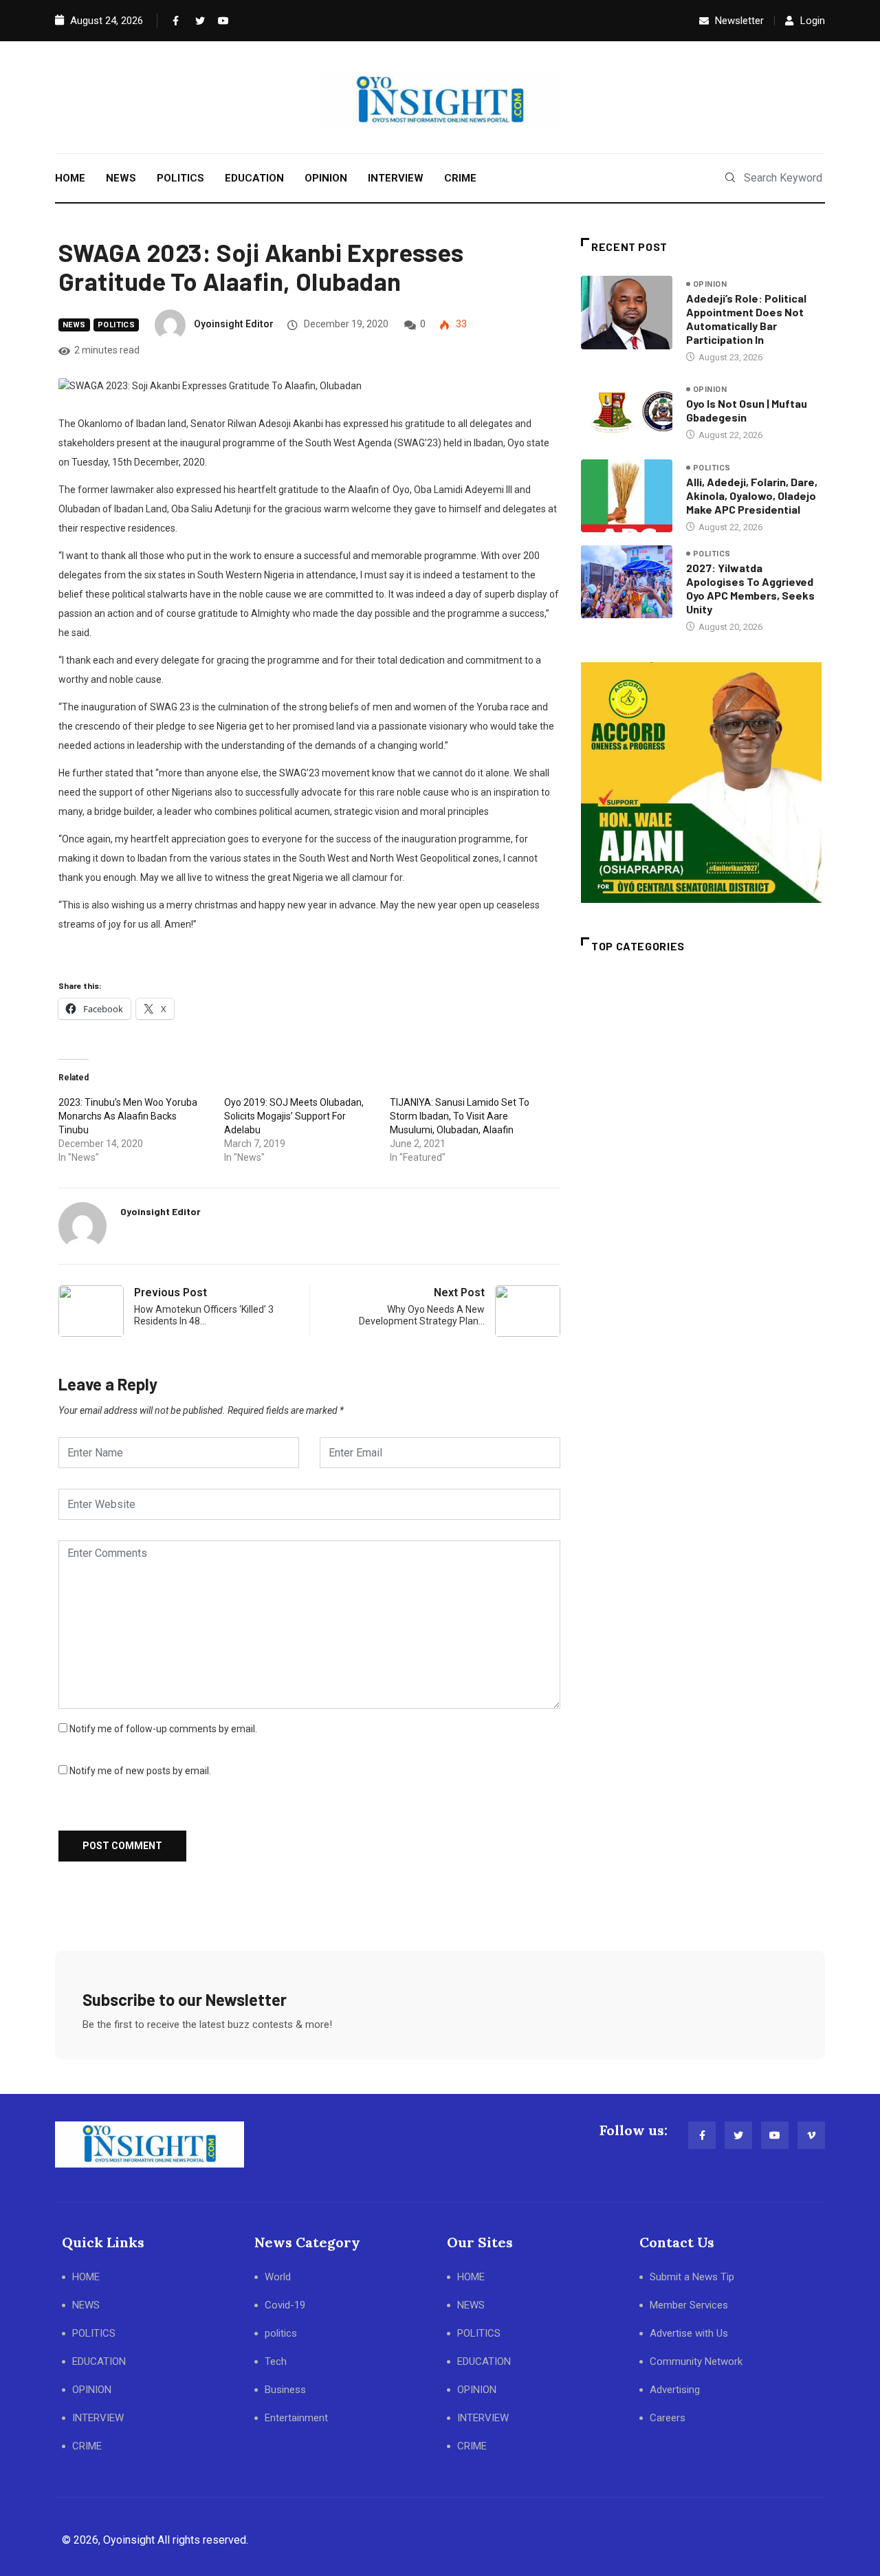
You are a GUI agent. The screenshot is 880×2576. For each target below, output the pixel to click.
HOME (70, 178)
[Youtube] (220, 21)
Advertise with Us (689, 2333)
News (74, 325)
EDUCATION (254, 178)
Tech (276, 2361)
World (278, 2277)
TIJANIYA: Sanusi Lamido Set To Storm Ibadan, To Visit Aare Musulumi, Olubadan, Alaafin (460, 1116)
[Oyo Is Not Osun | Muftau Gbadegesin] (627, 412)
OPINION (326, 178)
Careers (668, 2418)
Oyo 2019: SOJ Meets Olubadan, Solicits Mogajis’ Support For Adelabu (294, 1116)
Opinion (710, 284)
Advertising (675, 2390)
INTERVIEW (396, 178)
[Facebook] (175, 21)
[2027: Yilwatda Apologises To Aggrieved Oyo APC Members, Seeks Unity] (627, 582)
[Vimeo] (811, 2135)
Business (285, 2390)
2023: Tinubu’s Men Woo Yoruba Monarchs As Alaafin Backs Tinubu (128, 1116)
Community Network (696, 2361)
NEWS (121, 178)
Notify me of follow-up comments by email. (163, 1729)
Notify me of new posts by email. (140, 1771)
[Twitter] (197, 21)
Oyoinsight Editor (234, 324)
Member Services (689, 2305)
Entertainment (296, 2418)
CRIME (460, 178)
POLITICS (180, 178)
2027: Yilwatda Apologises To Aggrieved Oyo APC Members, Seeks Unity (750, 588)
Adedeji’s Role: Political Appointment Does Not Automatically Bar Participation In (746, 319)
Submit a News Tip (692, 2277)
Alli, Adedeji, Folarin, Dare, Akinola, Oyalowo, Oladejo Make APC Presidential (752, 495)
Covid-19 (285, 2305)
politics (117, 325)
